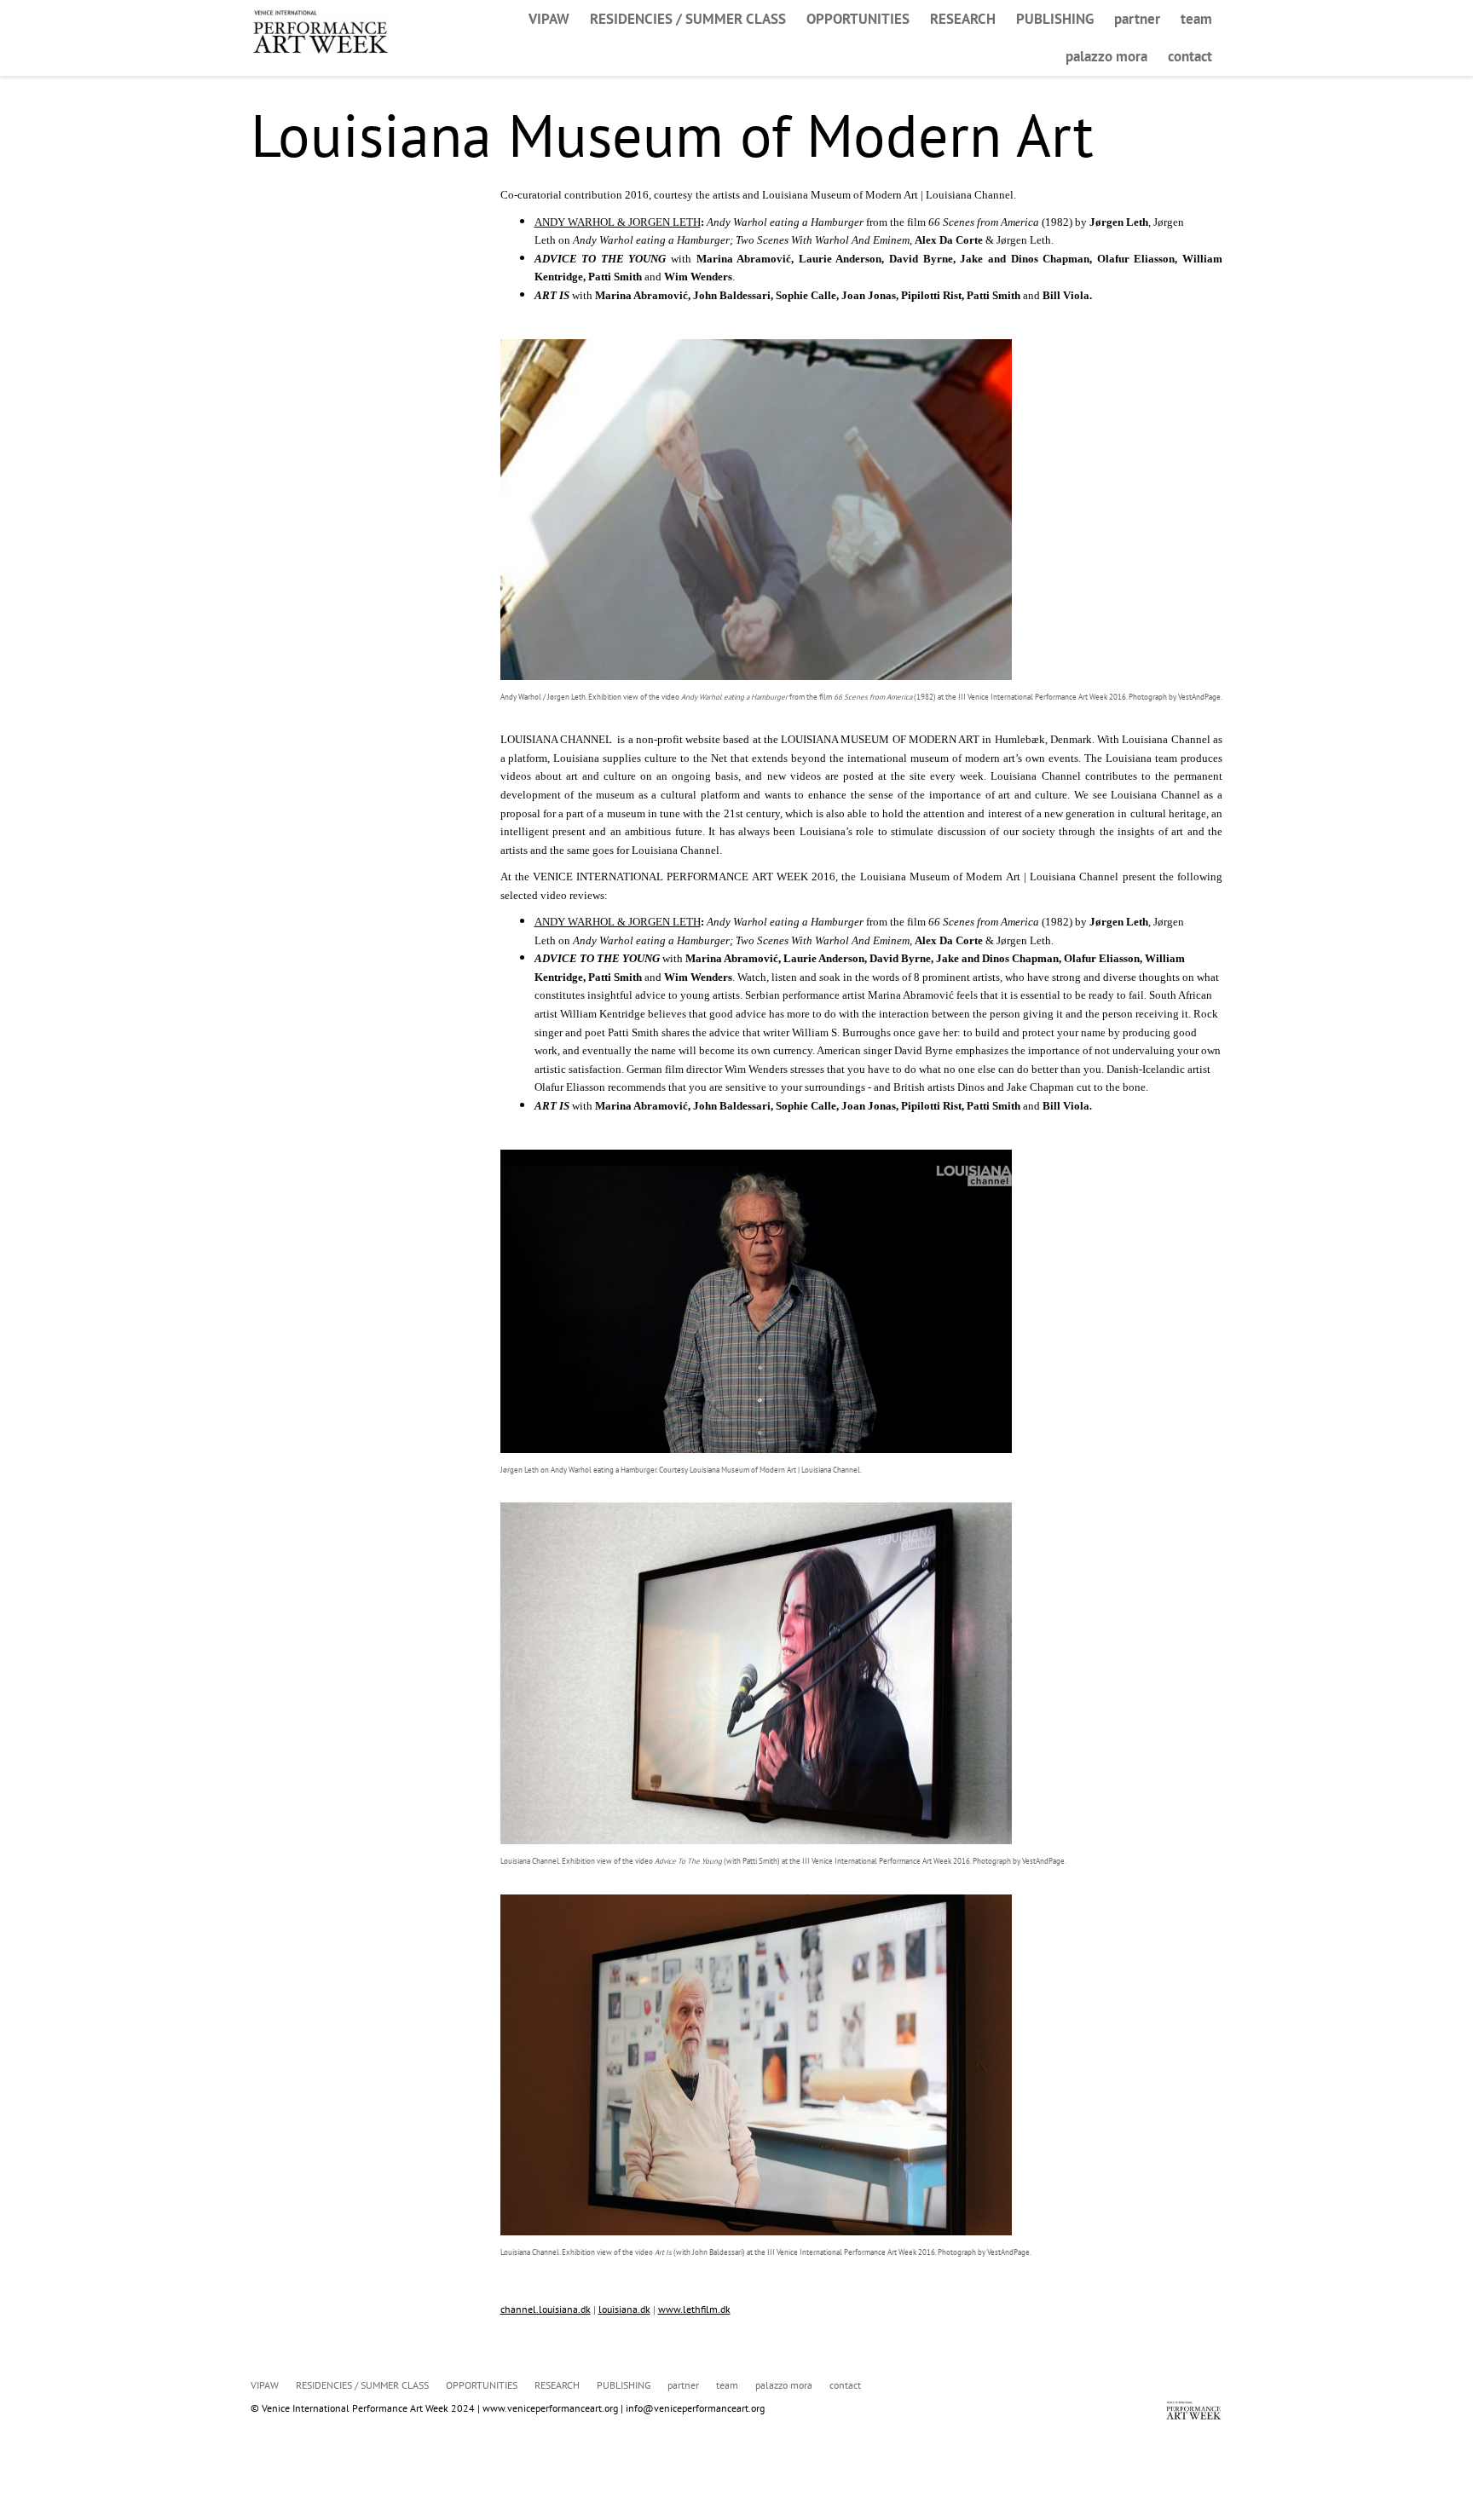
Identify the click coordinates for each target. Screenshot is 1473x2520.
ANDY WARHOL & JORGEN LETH (618, 222)
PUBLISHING (1055, 19)
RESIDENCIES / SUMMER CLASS (688, 19)
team (1196, 19)
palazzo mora (1106, 56)
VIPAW (549, 19)
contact (1190, 56)
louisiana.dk (624, 2309)
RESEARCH (963, 19)
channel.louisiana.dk (546, 2309)
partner (1137, 19)
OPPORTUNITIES (858, 19)
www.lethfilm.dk (694, 2309)
